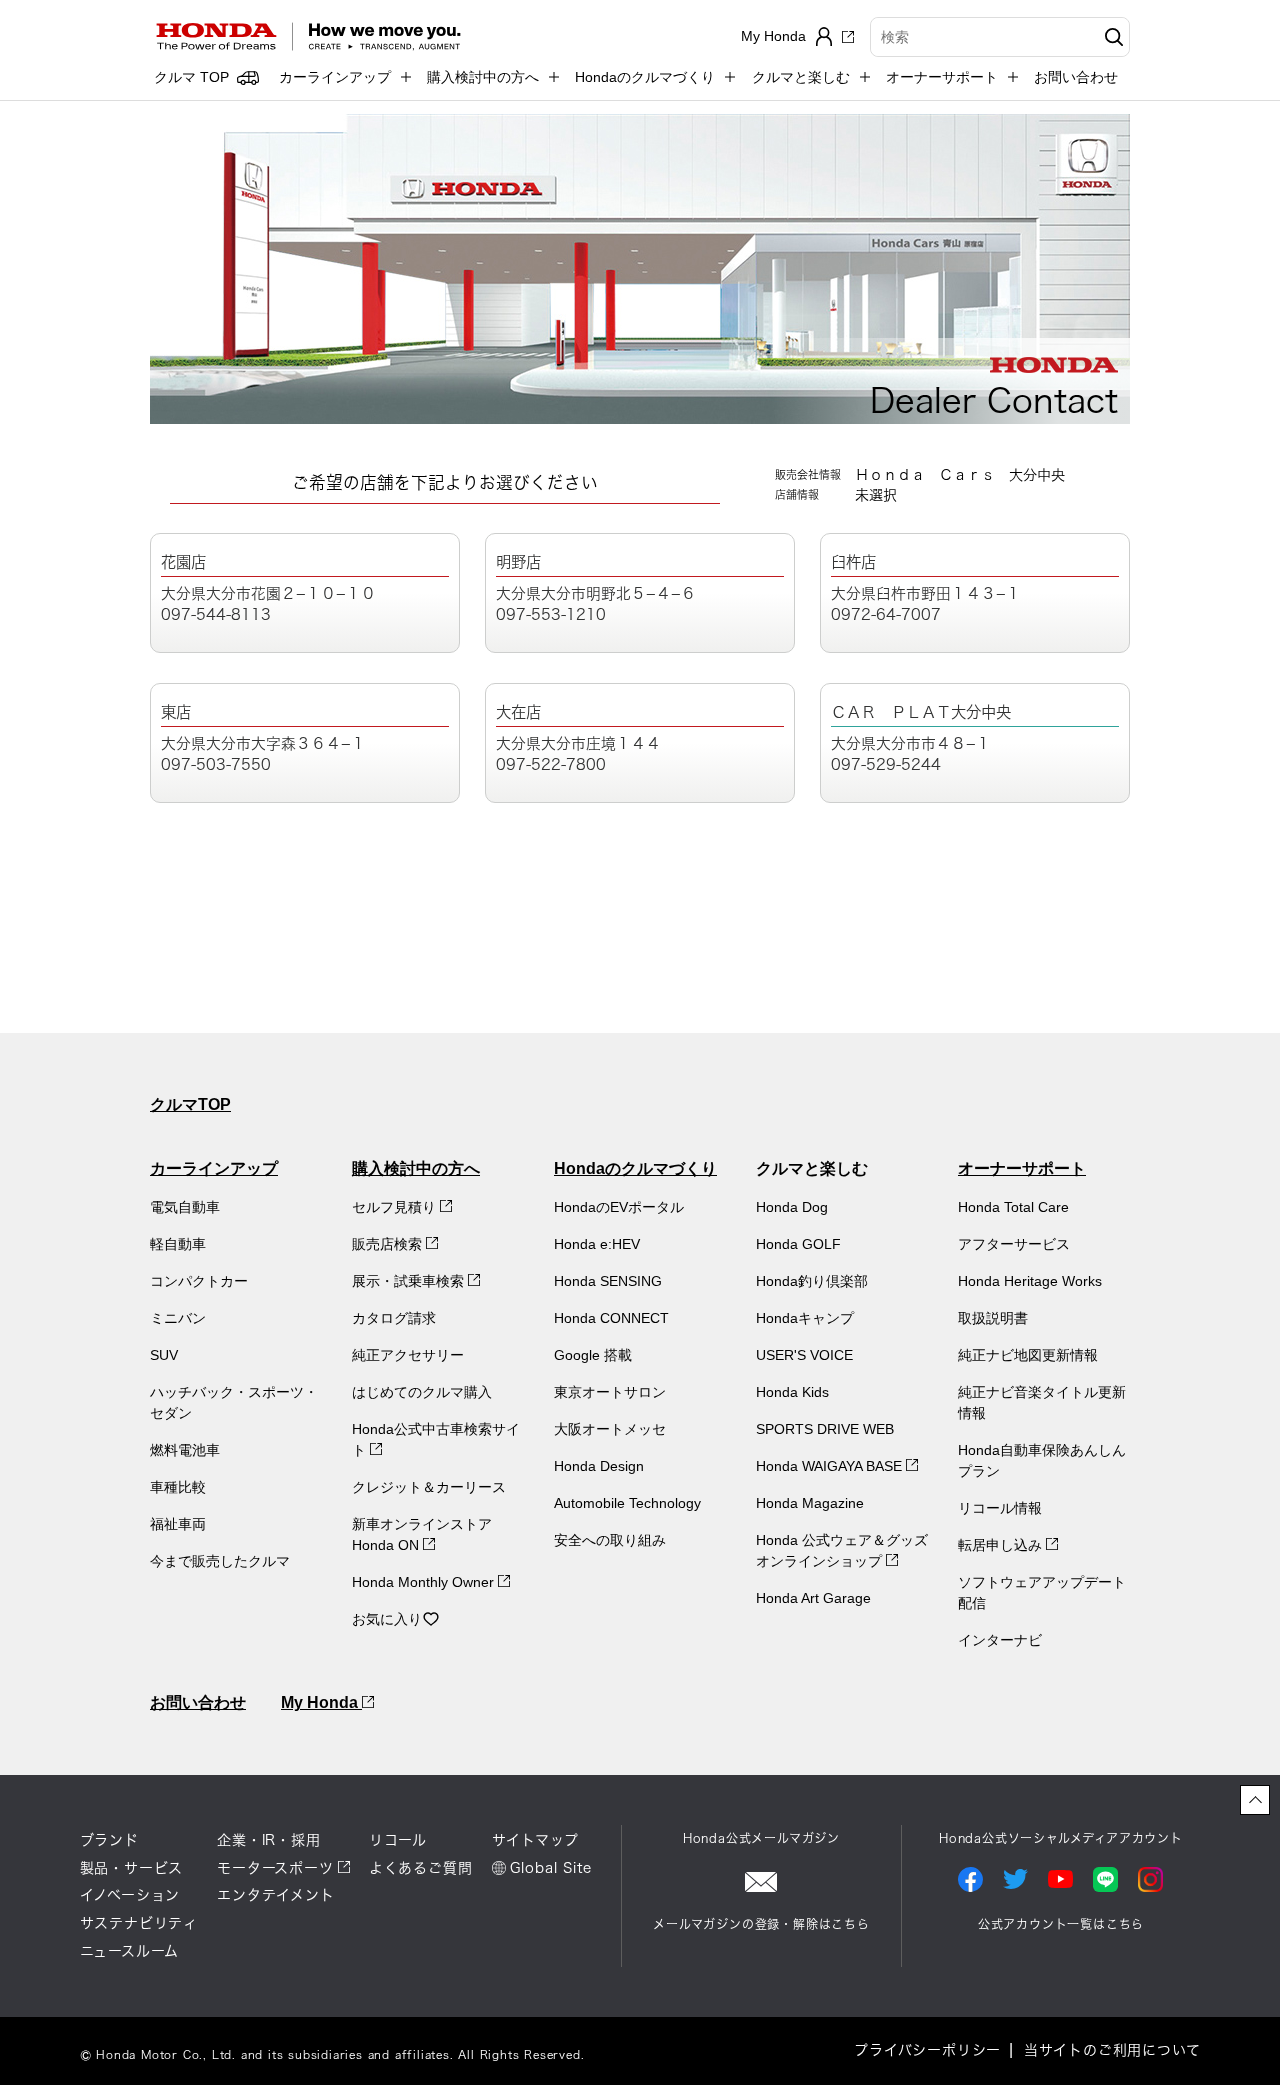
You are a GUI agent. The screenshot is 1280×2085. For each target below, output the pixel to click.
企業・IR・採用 (268, 1840)
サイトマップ (535, 1840)
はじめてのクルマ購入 (422, 1392)
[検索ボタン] (1111, 37)
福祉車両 (178, 1524)
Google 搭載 (593, 1355)
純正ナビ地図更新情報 (1028, 1355)
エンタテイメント (275, 1895)
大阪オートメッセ (610, 1429)
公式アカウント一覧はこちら (1061, 1924)
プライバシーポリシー (927, 2050)
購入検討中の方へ (416, 1168)
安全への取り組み (610, 1540)
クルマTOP (190, 1104)
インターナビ (1000, 1640)
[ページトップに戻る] (1255, 1800)
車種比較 (178, 1487)
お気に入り (387, 1619)
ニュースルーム (130, 1951)
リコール (398, 1840)
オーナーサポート (1022, 1168)
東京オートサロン (610, 1392)
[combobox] (1000, 37)
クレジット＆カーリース (429, 1487)
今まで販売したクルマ (220, 1561)
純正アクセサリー (408, 1355)
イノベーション (130, 1895)
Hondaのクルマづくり (635, 1168)
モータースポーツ (275, 1868)
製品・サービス (132, 1868)
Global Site (551, 1868)
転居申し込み (1002, 1545)
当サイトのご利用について (1112, 2050)
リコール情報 (1000, 1508)
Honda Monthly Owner (425, 1582)
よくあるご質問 (421, 1868)
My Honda (321, 1702)
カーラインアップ (214, 1168)
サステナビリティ (139, 1923)
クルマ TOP (191, 77)
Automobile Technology (627, 1503)
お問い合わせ (1076, 77)
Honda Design (599, 1466)
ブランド (109, 1840)
